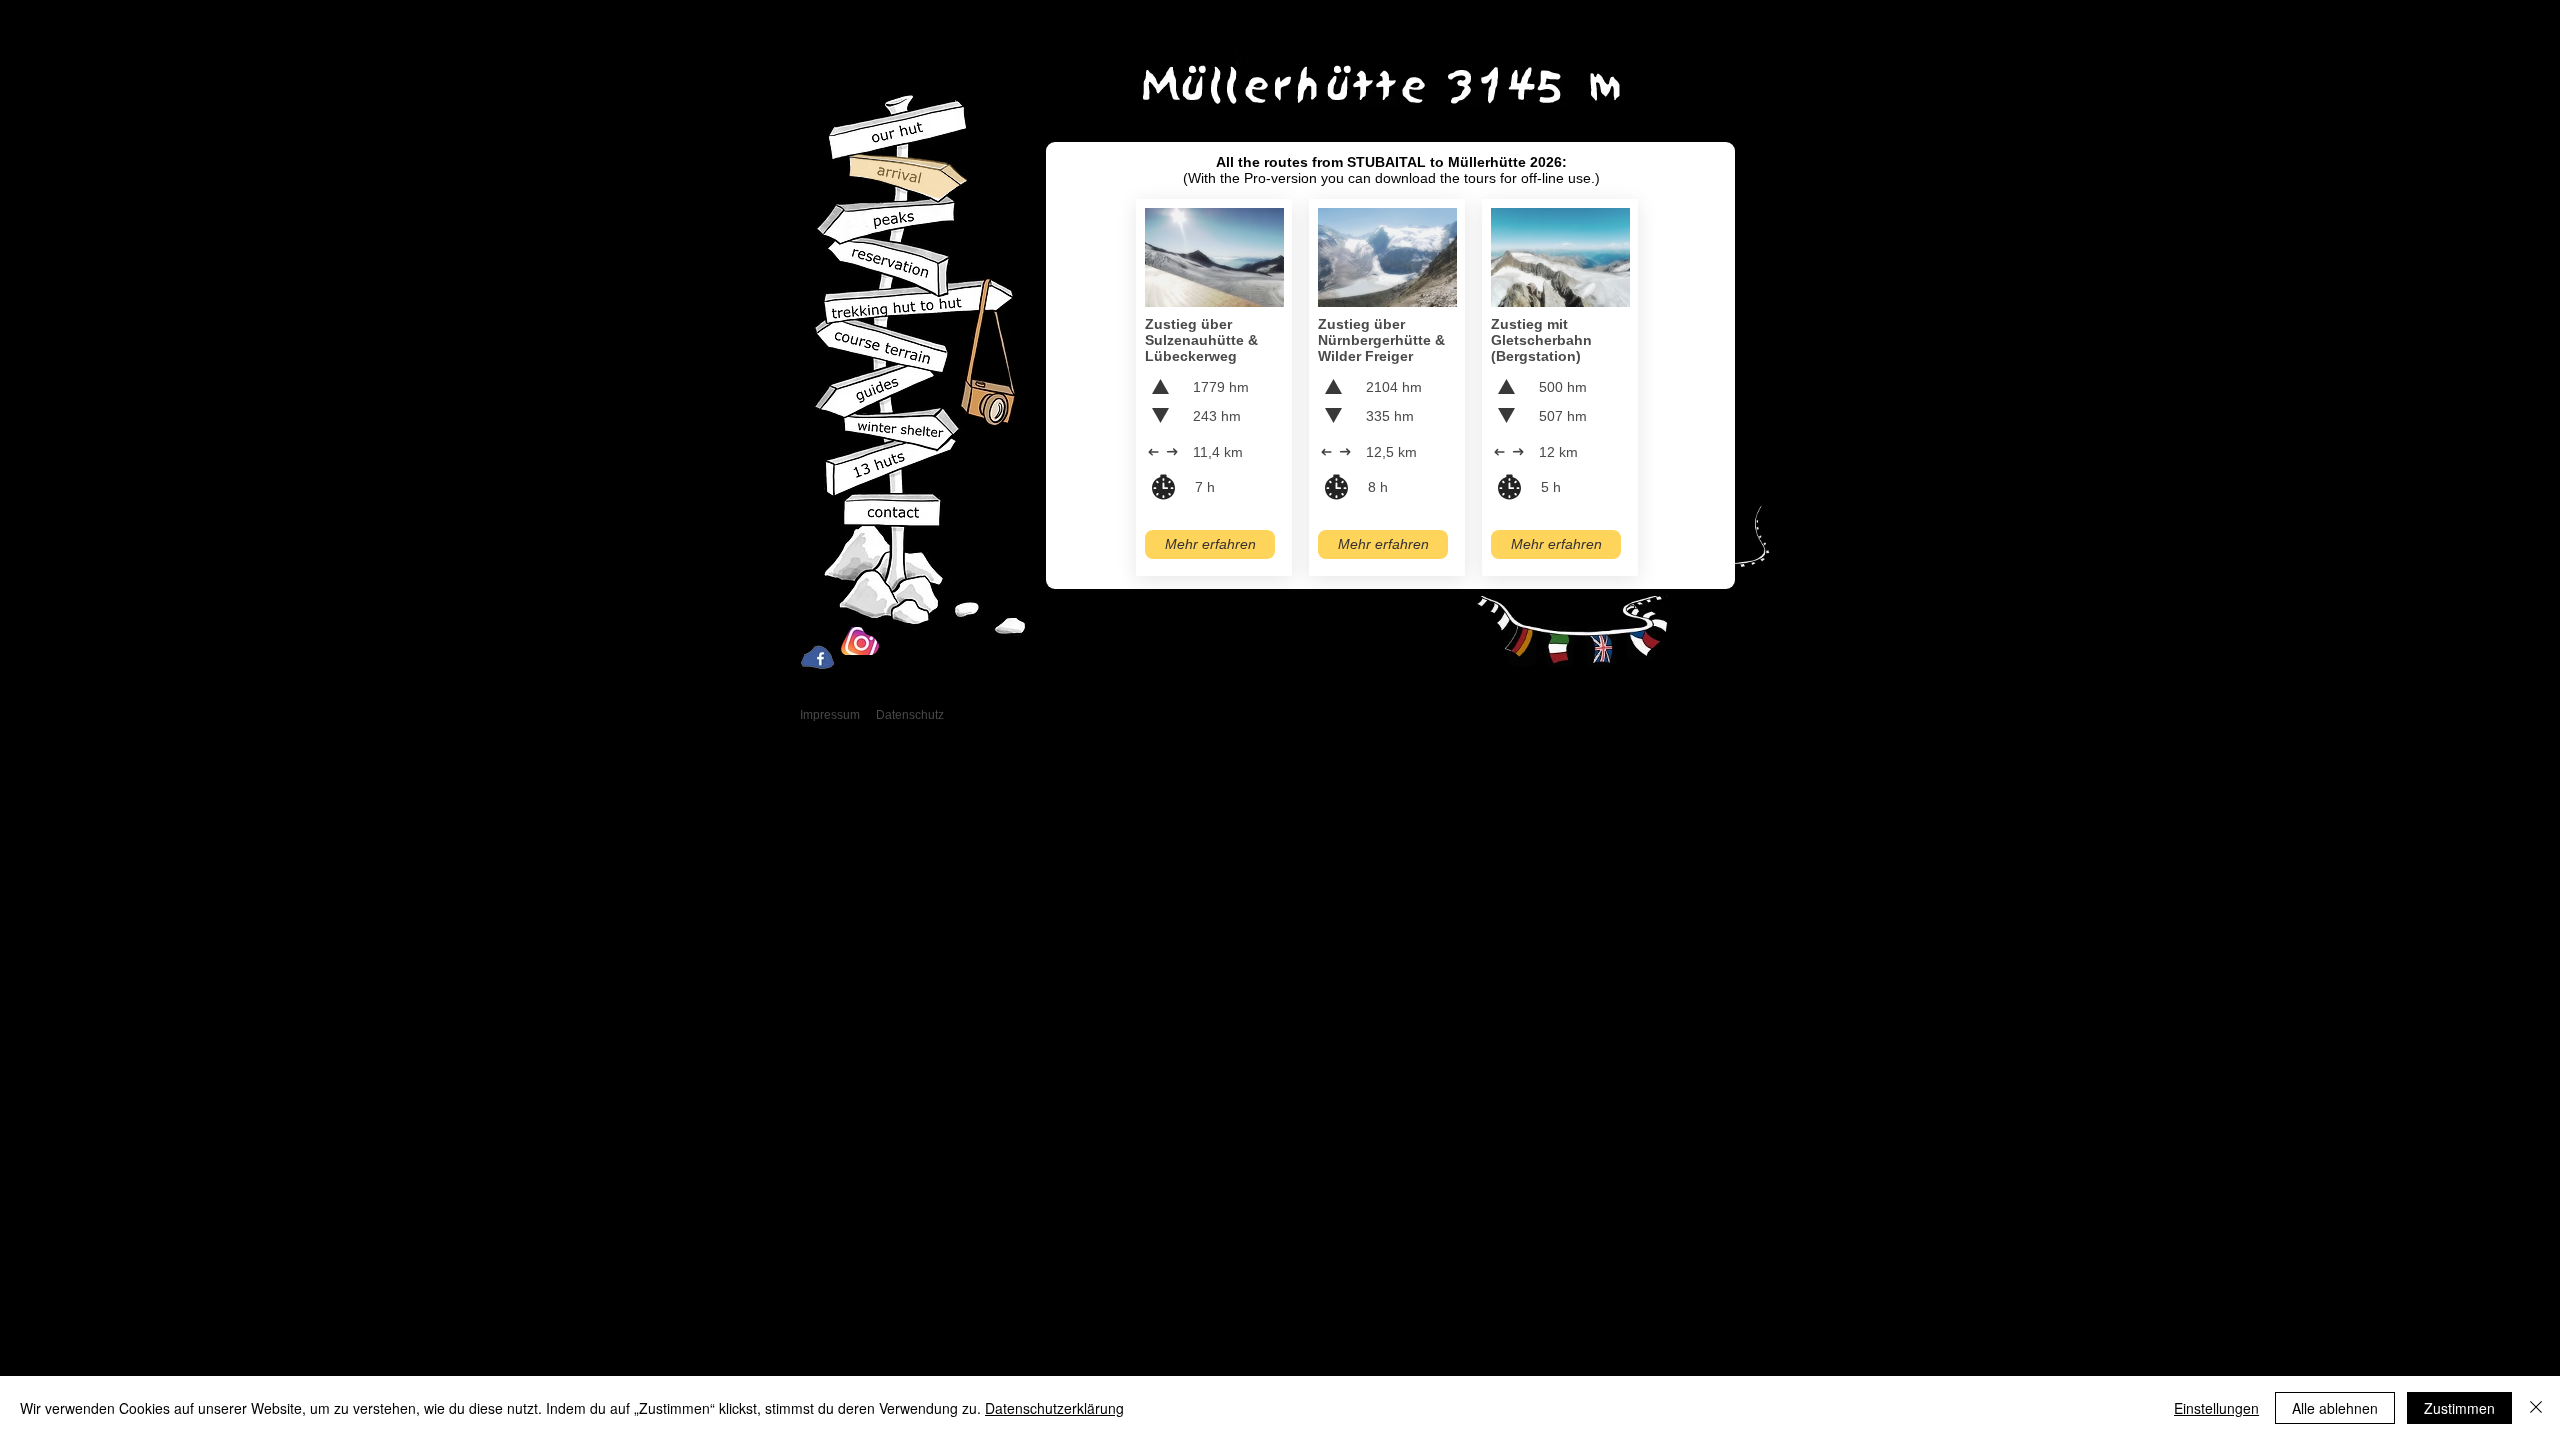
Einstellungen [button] (2216, 1408)
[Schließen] (2536, 1408)
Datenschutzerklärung (1054, 1408)
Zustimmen (2459, 1408)
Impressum (830, 715)
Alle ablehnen (2335, 1408)
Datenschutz (910, 715)
